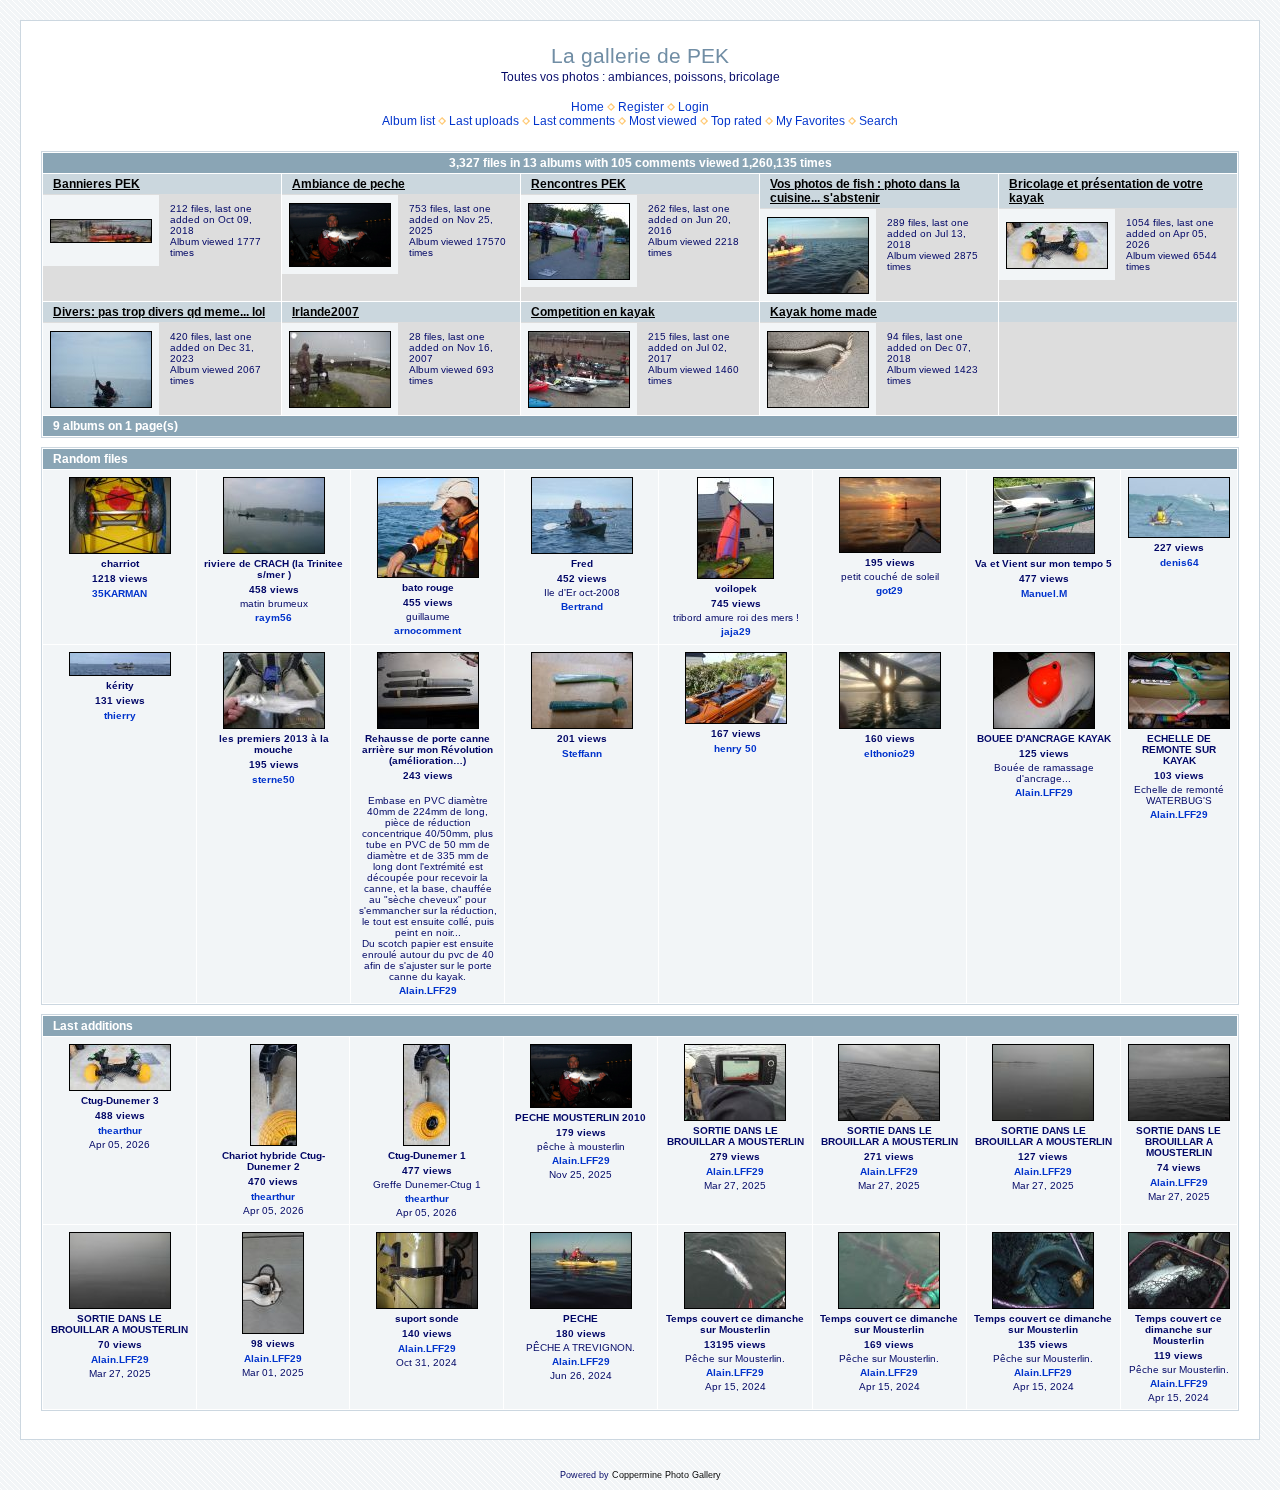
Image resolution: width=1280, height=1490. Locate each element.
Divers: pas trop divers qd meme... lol (159, 312)
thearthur (120, 1130)
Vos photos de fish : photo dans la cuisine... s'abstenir (865, 191)
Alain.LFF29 (428, 990)
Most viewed (663, 121)
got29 (889, 590)
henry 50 (735, 748)
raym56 (273, 617)
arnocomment (427, 630)
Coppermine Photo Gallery (666, 1475)
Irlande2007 (325, 312)
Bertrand (582, 606)
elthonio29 (889, 753)
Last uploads (484, 121)
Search (878, 121)
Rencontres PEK (578, 184)
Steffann (582, 753)
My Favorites (810, 121)
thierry (120, 715)
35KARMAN (119, 593)
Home (587, 107)
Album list (408, 121)
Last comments (574, 121)
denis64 (1179, 562)
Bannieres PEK (96, 184)
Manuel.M (1044, 593)
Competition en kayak (593, 312)
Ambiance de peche (348, 184)
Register (641, 107)
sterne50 (273, 779)
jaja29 (736, 631)
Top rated (736, 121)
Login (693, 107)
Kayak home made (823, 312)
